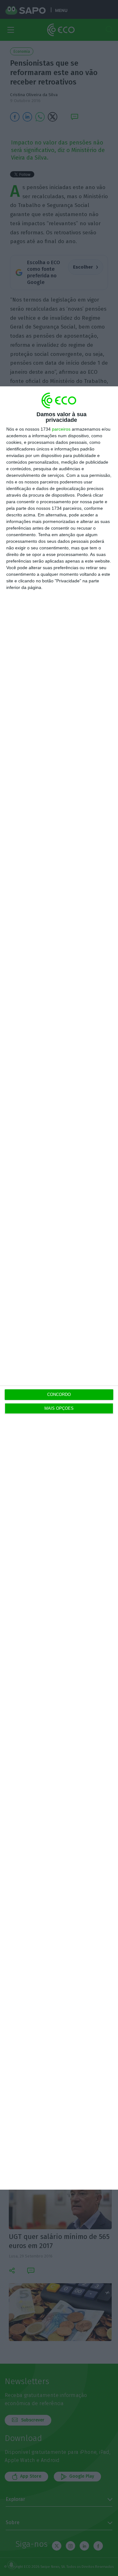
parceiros (61, 429)
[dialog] (59, 1288)
